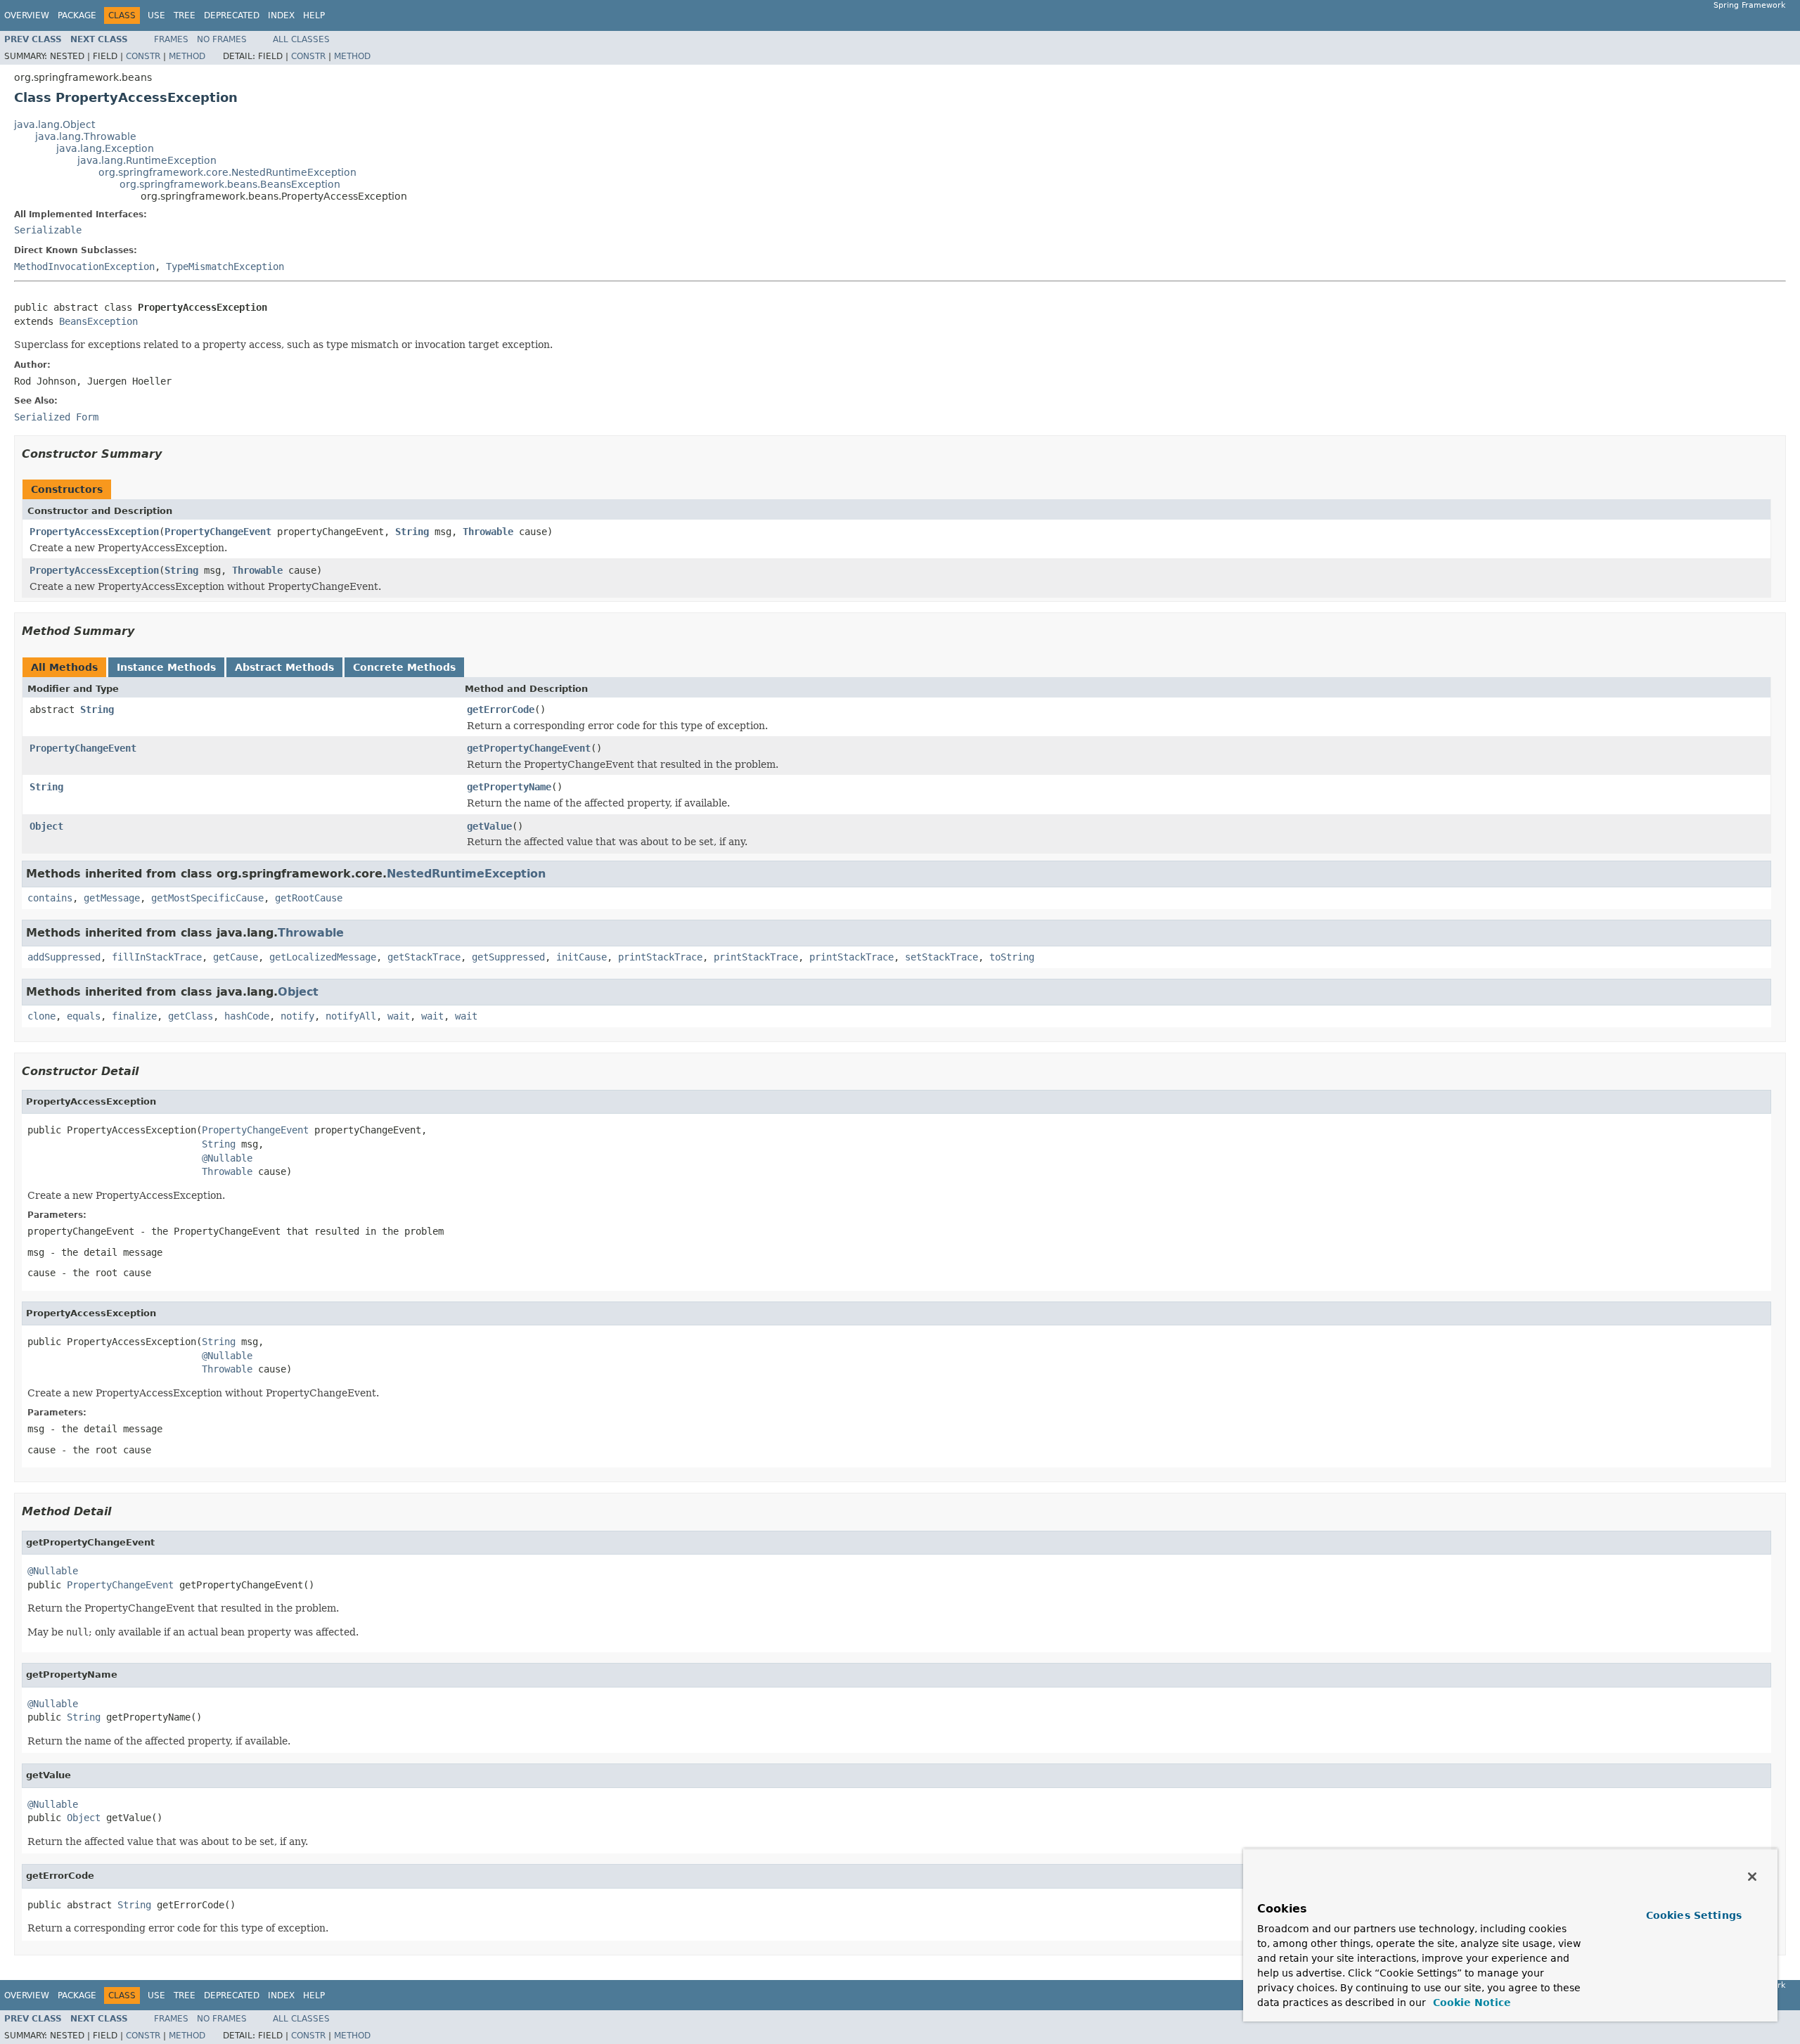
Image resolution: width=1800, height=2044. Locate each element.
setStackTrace (941, 957)
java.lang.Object (54, 124)
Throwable (488, 532)
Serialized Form (56, 417)
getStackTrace (424, 957)
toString (1012, 957)
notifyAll (351, 1016)
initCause (581, 957)
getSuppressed (508, 957)
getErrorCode (501, 709)
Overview (27, 15)
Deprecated (232, 15)
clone (41, 1016)
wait (399, 1016)
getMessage (112, 898)
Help (314, 15)
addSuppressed (64, 957)
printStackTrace (660, 957)
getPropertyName (509, 787)
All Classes (301, 39)
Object (46, 826)
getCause (236, 957)
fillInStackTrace (157, 957)
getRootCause (309, 898)
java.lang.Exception (105, 148)
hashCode (247, 1016)
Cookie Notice (1470, 2003)
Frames (171, 39)
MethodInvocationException (84, 266)
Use (156, 15)
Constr (143, 56)
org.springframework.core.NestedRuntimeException (227, 172)
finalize (134, 1016)
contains (50, 898)
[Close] (1752, 1877)
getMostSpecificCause (207, 898)
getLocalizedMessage (323, 957)
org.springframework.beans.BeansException (230, 184)
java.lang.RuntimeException (147, 160)
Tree (185, 15)
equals (84, 1016)
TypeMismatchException (225, 266)
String (412, 532)
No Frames (222, 39)
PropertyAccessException (94, 532)
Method (187, 56)
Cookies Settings (1694, 1915)
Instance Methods (166, 667)
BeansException (98, 321)
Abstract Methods (284, 667)
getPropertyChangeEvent (529, 748)
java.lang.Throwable (86, 136)
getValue (489, 826)
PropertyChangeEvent (218, 532)
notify (297, 1016)
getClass (191, 1016)
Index (281, 15)
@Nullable (227, 1158)
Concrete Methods (404, 667)
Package (77, 15)
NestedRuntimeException (466, 874)
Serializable (48, 230)
